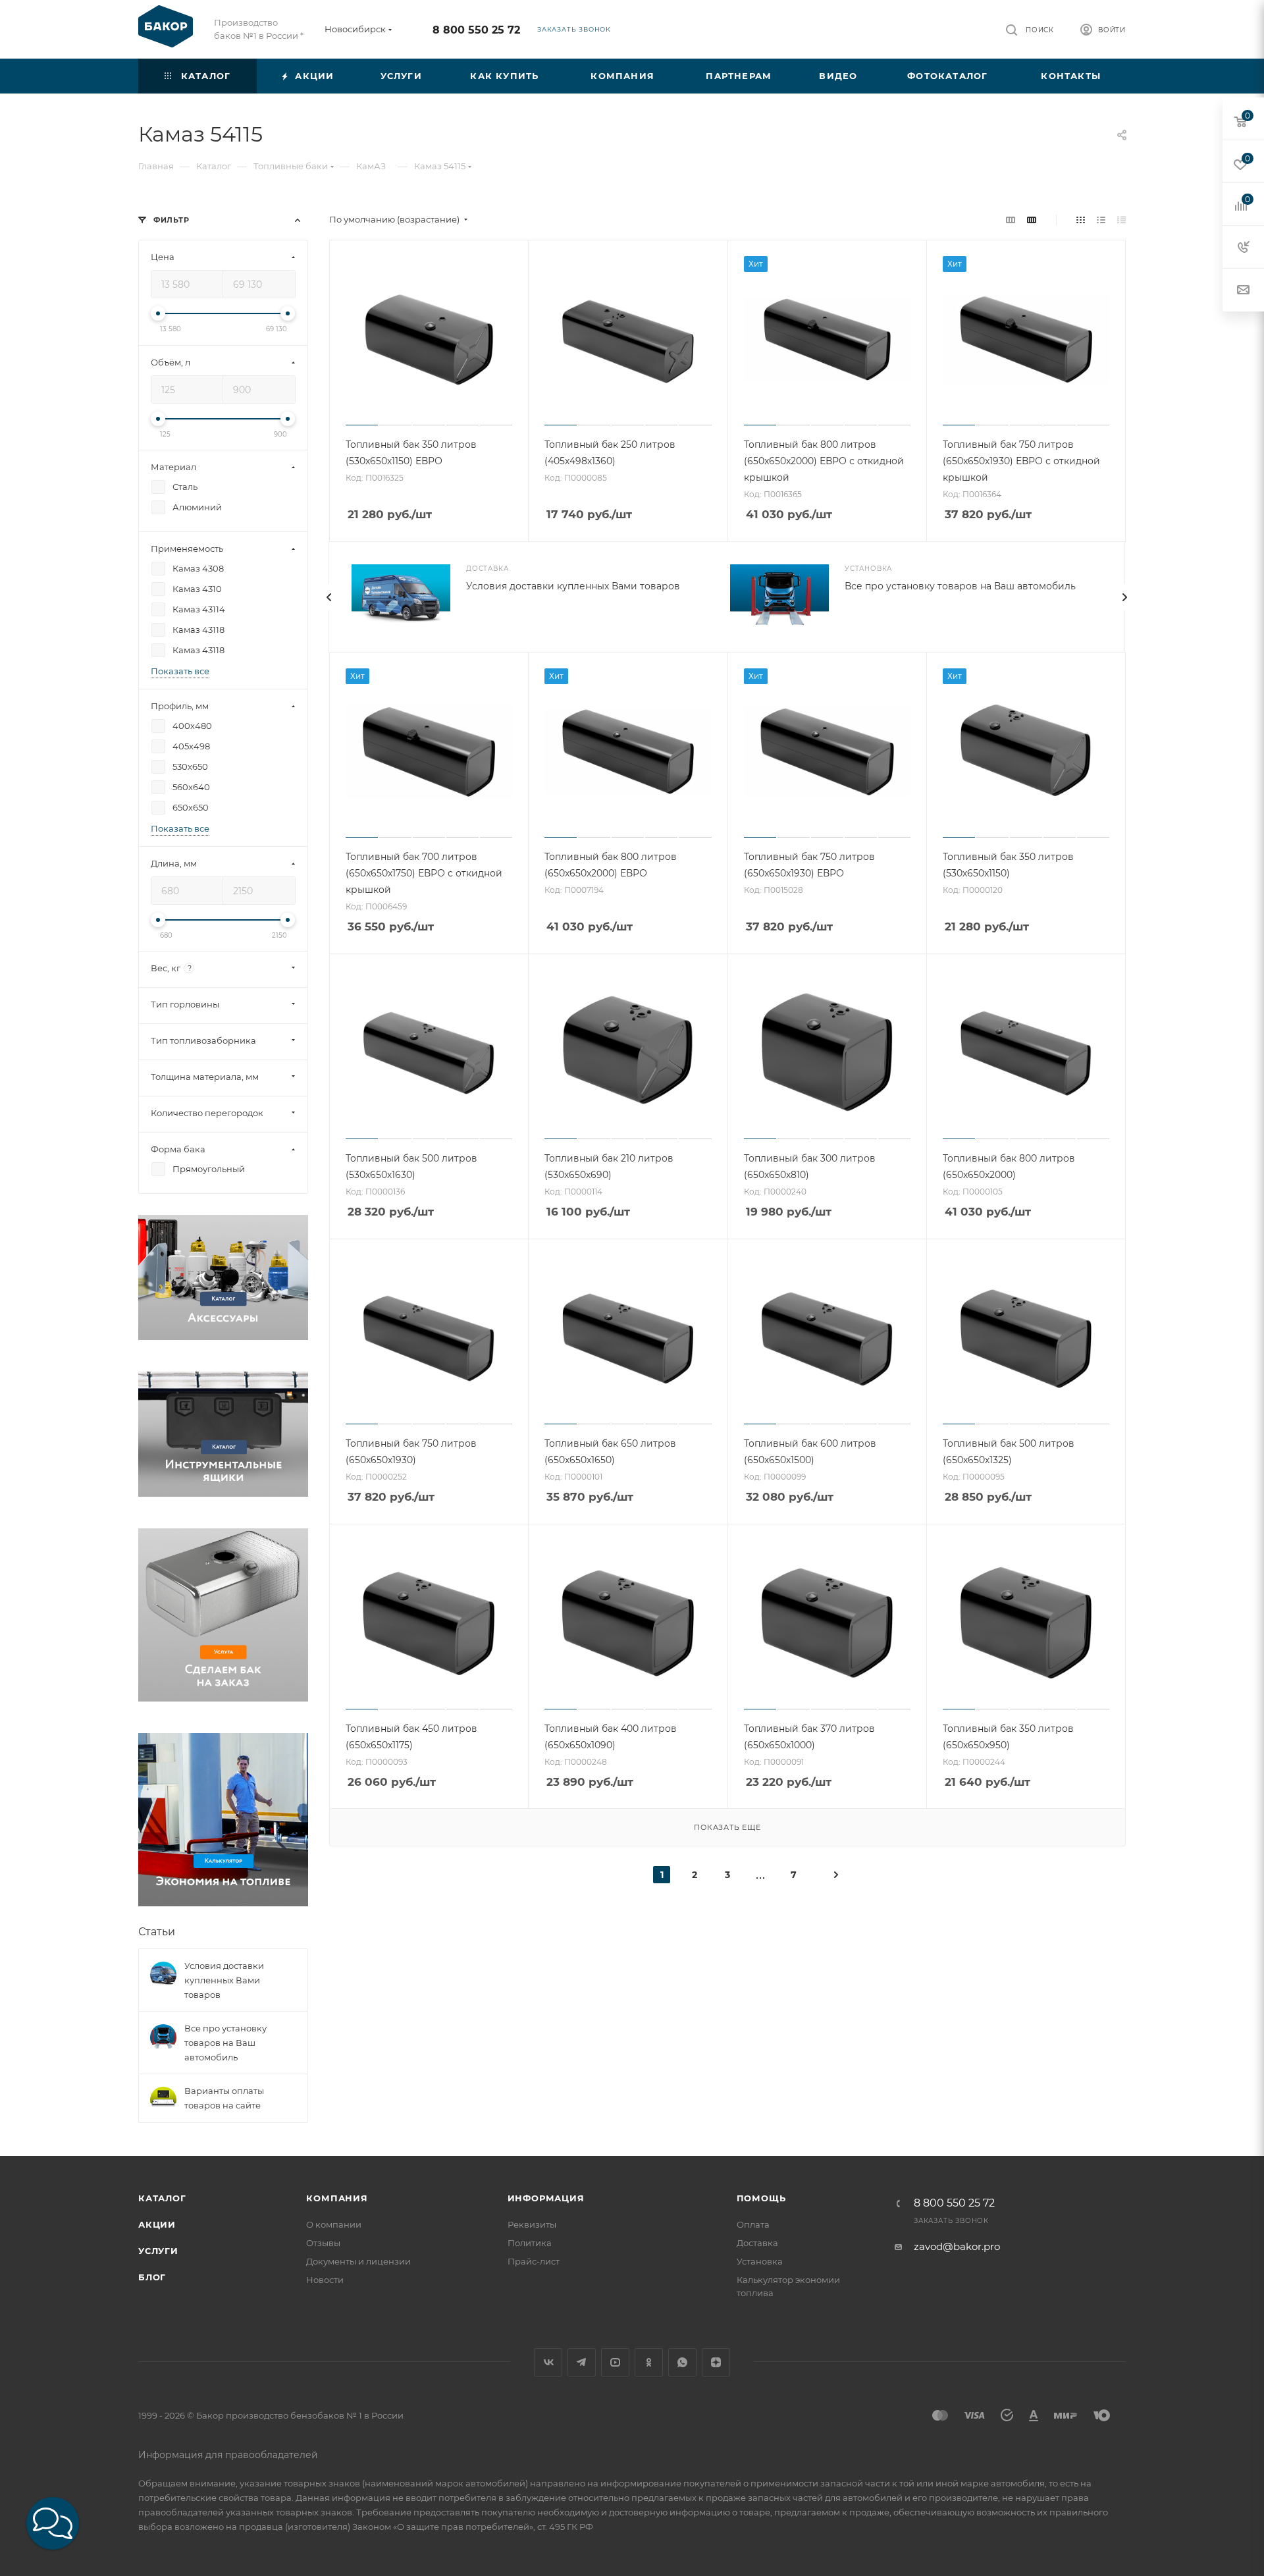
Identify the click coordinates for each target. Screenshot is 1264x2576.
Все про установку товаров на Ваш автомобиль (960, 586)
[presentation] (329, 597)
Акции (157, 2224)
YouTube (615, 2362)
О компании (334, 2224)
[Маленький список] (1011, 220)
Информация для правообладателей (228, 2455)
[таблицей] (1121, 220)
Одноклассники (649, 2362)
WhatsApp (682, 2362)
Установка (760, 2261)
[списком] (1101, 220)
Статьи (157, 1932)
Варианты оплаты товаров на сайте (224, 2098)
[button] (53, 2523)
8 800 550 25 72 (476, 30)
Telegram (582, 2362)
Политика (530, 2243)
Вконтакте (548, 2362)
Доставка (757, 2243)
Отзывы (323, 2243)
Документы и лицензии (358, 2261)
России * (285, 36)
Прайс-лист (534, 2261)
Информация (546, 2198)
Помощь (761, 2198)
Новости (325, 2280)
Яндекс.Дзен (716, 2362)
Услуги (158, 2251)
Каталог (162, 2198)
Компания (337, 2198)
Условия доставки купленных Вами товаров (573, 586)
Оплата (753, 2224)
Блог (152, 2277)
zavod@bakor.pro (957, 2246)
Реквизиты (532, 2224)
